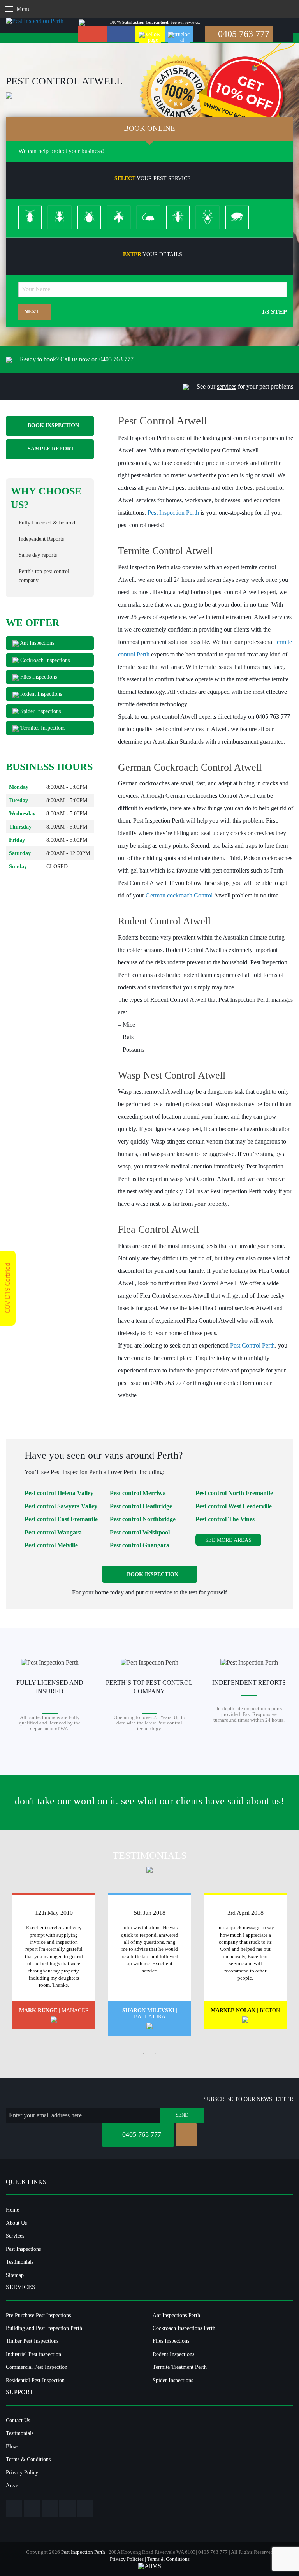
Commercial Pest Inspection (37, 2367)
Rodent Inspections (40, 694)
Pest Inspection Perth (173, 513)
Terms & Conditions (28, 2459)
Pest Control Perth (252, 1345)
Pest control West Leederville (234, 1506)
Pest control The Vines (225, 1519)
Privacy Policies (127, 2559)
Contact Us (18, 2420)
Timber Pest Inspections (32, 2341)
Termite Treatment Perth (180, 2367)
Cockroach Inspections (44, 660)
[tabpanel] (54, 1961)
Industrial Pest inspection (33, 2354)
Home (12, 2210)
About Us (16, 2223)
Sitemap (15, 2275)
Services (15, 2236)
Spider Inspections (40, 711)
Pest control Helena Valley (59, 1493)
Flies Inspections (38, 677)
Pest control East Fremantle (61, 1519)
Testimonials (20, 2262)
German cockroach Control (179, 895)
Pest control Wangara (53, 1532)
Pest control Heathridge (141, 1506)
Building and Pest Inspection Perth (44, 2328)
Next (32, 311)
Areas (12, 2485)
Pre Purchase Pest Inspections (38, 2315)
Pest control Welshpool (140, 1532)
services (227, 386)
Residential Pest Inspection (35, 2380)
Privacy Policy (22, 2472)
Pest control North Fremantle (234, 1493)
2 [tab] (155, 2054)
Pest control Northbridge (143, 1519)
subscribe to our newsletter (248, 2099)
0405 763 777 (243, 34)
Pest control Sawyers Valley (61, 1506)
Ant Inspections (36, 643)
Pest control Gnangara (140, 1545)
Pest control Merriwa (138, 1493)
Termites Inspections (42, 728)
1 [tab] (144, 2054)
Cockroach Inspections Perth (184, 2328)
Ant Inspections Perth (176, 2315)
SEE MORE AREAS (228, 1540)
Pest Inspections (23, 2249)
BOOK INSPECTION (53, 426)
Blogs (12, 2446)
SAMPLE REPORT (50, 449)
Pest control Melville (51, 1545)
